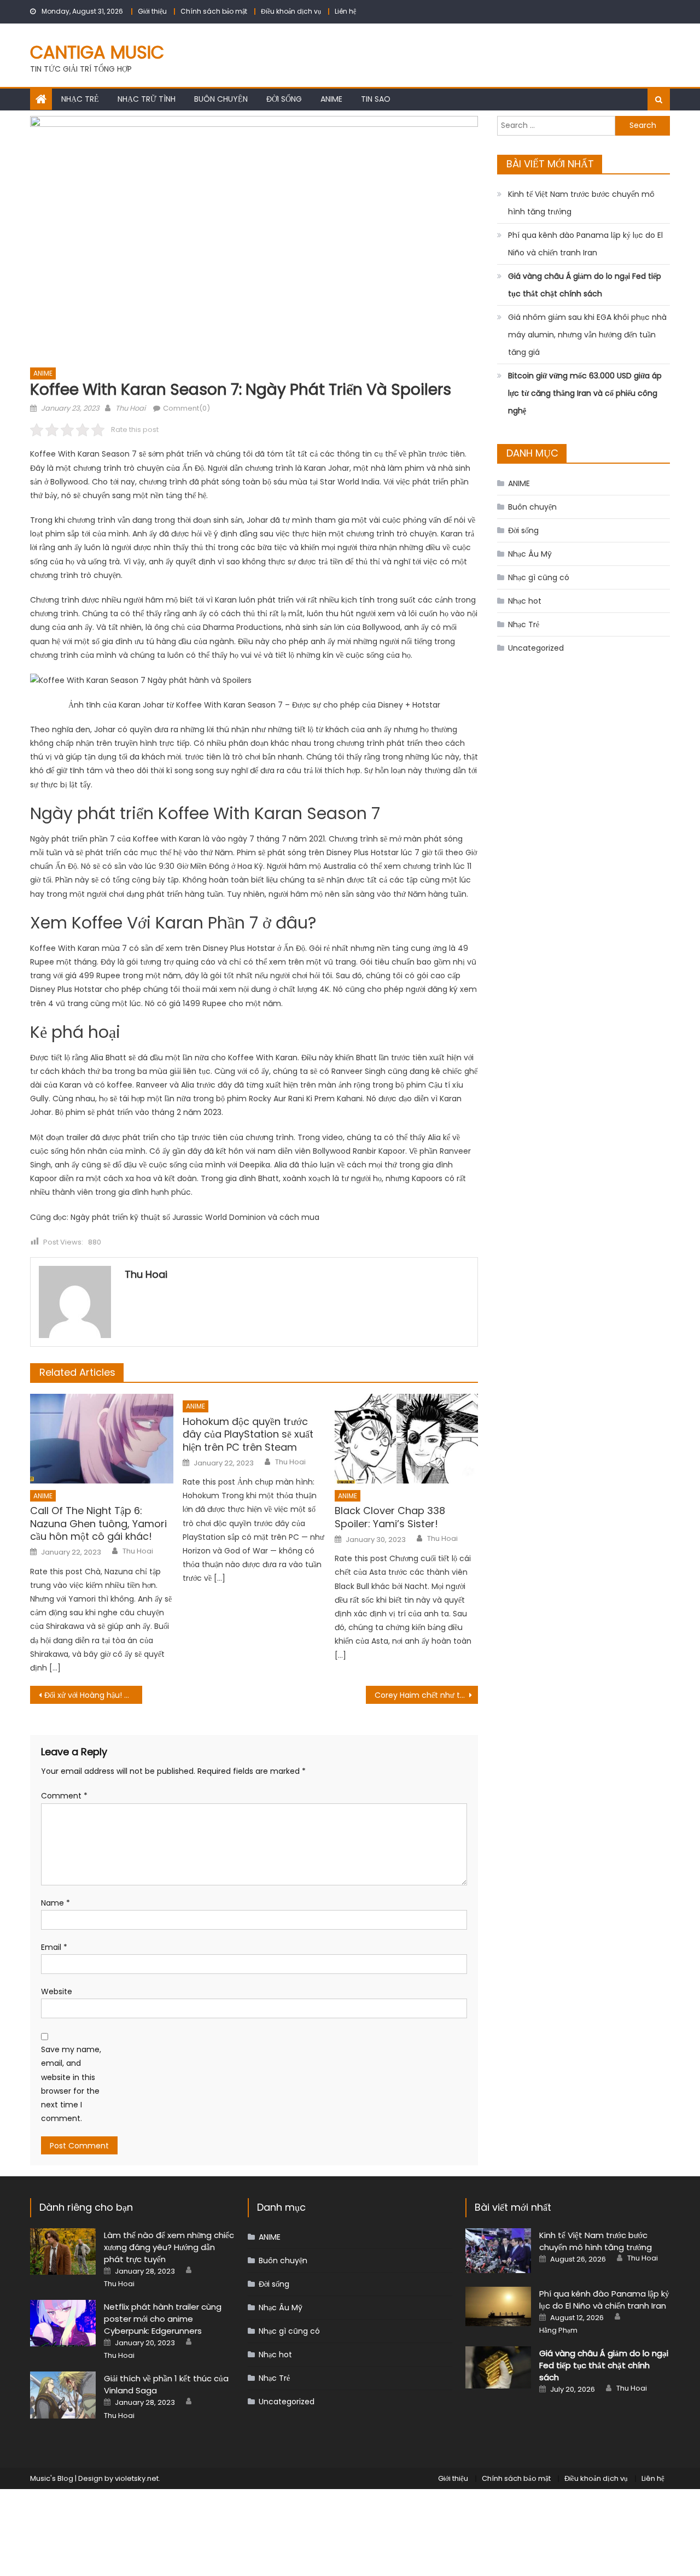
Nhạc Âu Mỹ (530, 554)
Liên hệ (345, 11)
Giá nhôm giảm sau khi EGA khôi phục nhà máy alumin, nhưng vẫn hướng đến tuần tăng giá (587, 335)
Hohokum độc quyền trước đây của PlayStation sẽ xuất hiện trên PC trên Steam (248, 1434)
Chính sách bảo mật (214, 11)
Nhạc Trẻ (80, 99)
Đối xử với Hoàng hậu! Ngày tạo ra (93, 1695)
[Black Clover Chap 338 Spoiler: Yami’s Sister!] (406, 1439)
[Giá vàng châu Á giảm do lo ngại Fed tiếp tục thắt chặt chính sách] (498, 2367)
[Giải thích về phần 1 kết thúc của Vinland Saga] (63, 2395)
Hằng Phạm (558, 2330)
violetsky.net (137, 2478)
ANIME (331, 99)
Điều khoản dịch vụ (291, 11)
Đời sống (284, 99)
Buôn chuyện (221, 99)
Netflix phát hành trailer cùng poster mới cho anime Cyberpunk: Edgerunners (163, 2319)
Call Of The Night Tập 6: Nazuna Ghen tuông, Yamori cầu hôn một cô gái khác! (98, 1523)
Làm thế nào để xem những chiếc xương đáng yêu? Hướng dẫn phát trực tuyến (169, 2247)
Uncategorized (536, 648)
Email (54, 1947)
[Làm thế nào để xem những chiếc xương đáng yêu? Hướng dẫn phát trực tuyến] (63, 2251)
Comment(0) (186, 408)
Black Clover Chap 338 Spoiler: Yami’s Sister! (390, 1517)
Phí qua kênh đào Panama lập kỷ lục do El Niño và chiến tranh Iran (585, 244)
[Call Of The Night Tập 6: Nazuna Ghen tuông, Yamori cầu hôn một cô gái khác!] (102, 1439)
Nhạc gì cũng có (539, 577)
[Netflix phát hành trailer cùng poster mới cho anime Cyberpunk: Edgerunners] (63, 2323)
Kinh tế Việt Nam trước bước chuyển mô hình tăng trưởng (581, 203)
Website (57, 1991)
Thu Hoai (130, 408)
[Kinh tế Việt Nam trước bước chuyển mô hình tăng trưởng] (498, 2251)
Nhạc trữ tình (147, 99)
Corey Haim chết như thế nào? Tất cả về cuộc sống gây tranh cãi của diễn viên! (426, 1695)
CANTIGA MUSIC (97, 52)
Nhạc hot (525, 601)
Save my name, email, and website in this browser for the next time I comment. (71, 2084)
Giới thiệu (152, 11)
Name (56, 1903)
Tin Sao (376, 99)
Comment (64, 1796)
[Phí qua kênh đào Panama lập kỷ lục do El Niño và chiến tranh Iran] (498, 2307)
